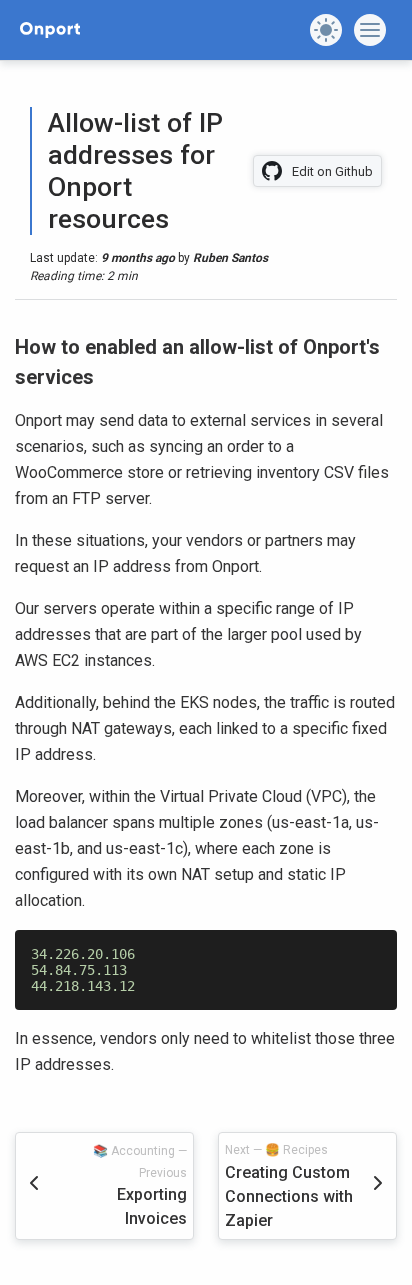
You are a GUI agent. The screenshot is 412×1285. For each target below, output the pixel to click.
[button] (326, 30)
